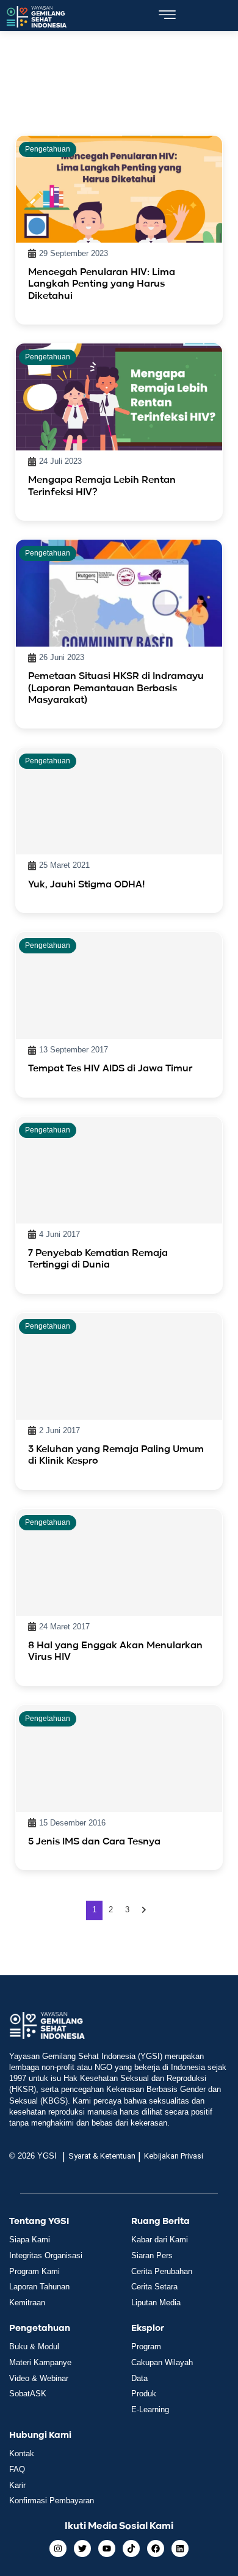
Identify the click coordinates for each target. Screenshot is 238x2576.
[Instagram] (58, 2548)
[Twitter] (82, 2548)
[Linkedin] (180, 2548)
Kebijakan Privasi (174, 2156)
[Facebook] (156, 2548)
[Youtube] (107, 2548)
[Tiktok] (131, 2548)
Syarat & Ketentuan (102, 2156)
